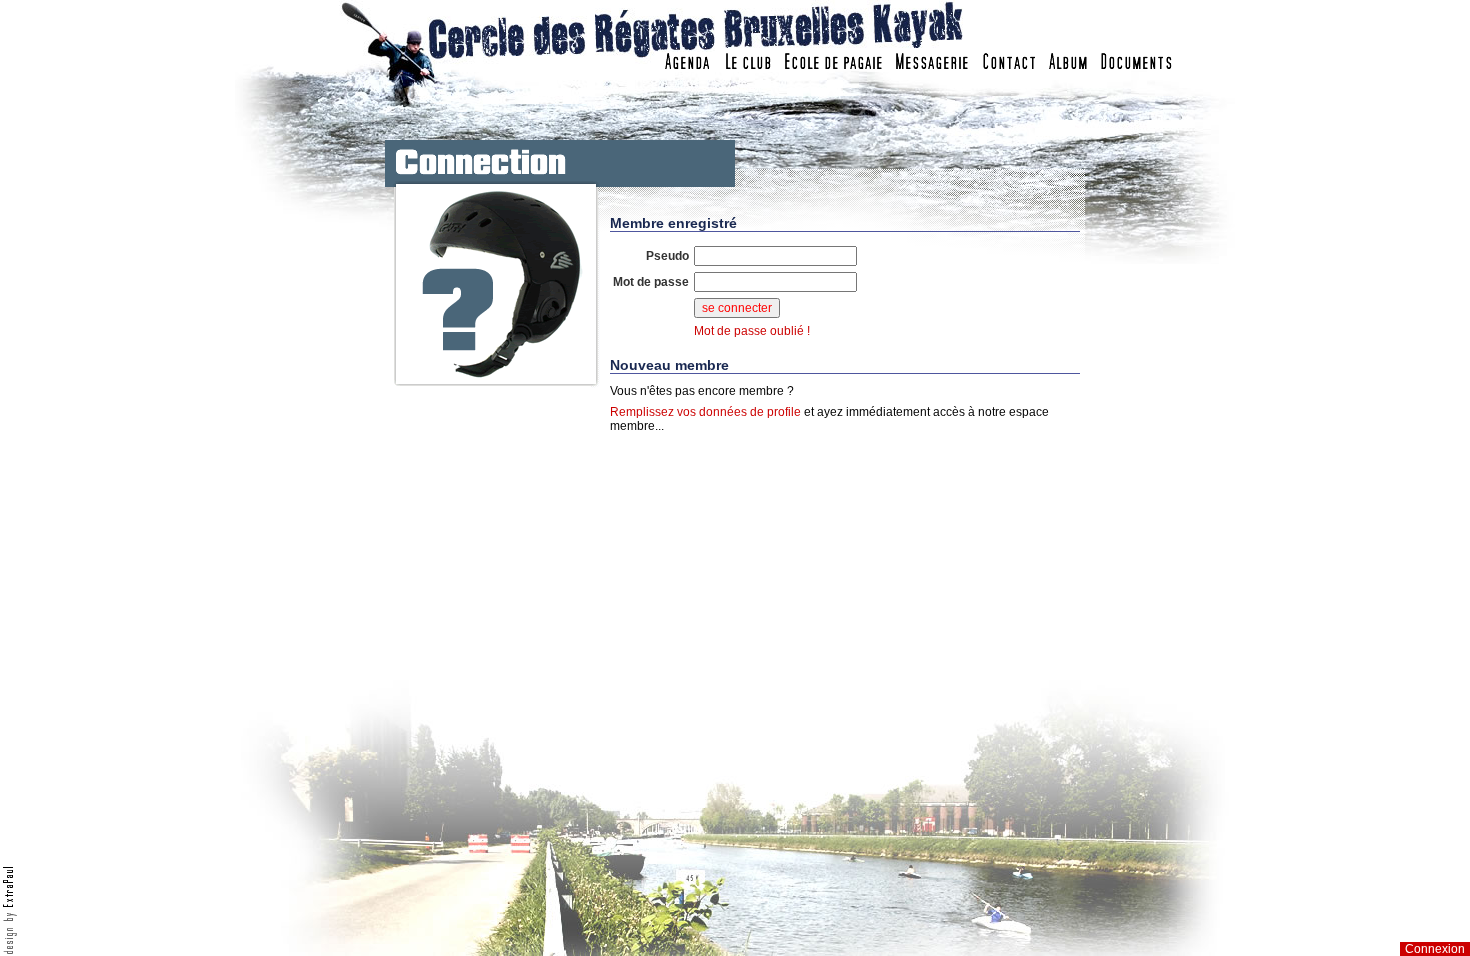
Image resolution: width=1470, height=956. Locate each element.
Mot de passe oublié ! (752, 331)
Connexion (1435, 949)
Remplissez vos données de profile (705, 412)
